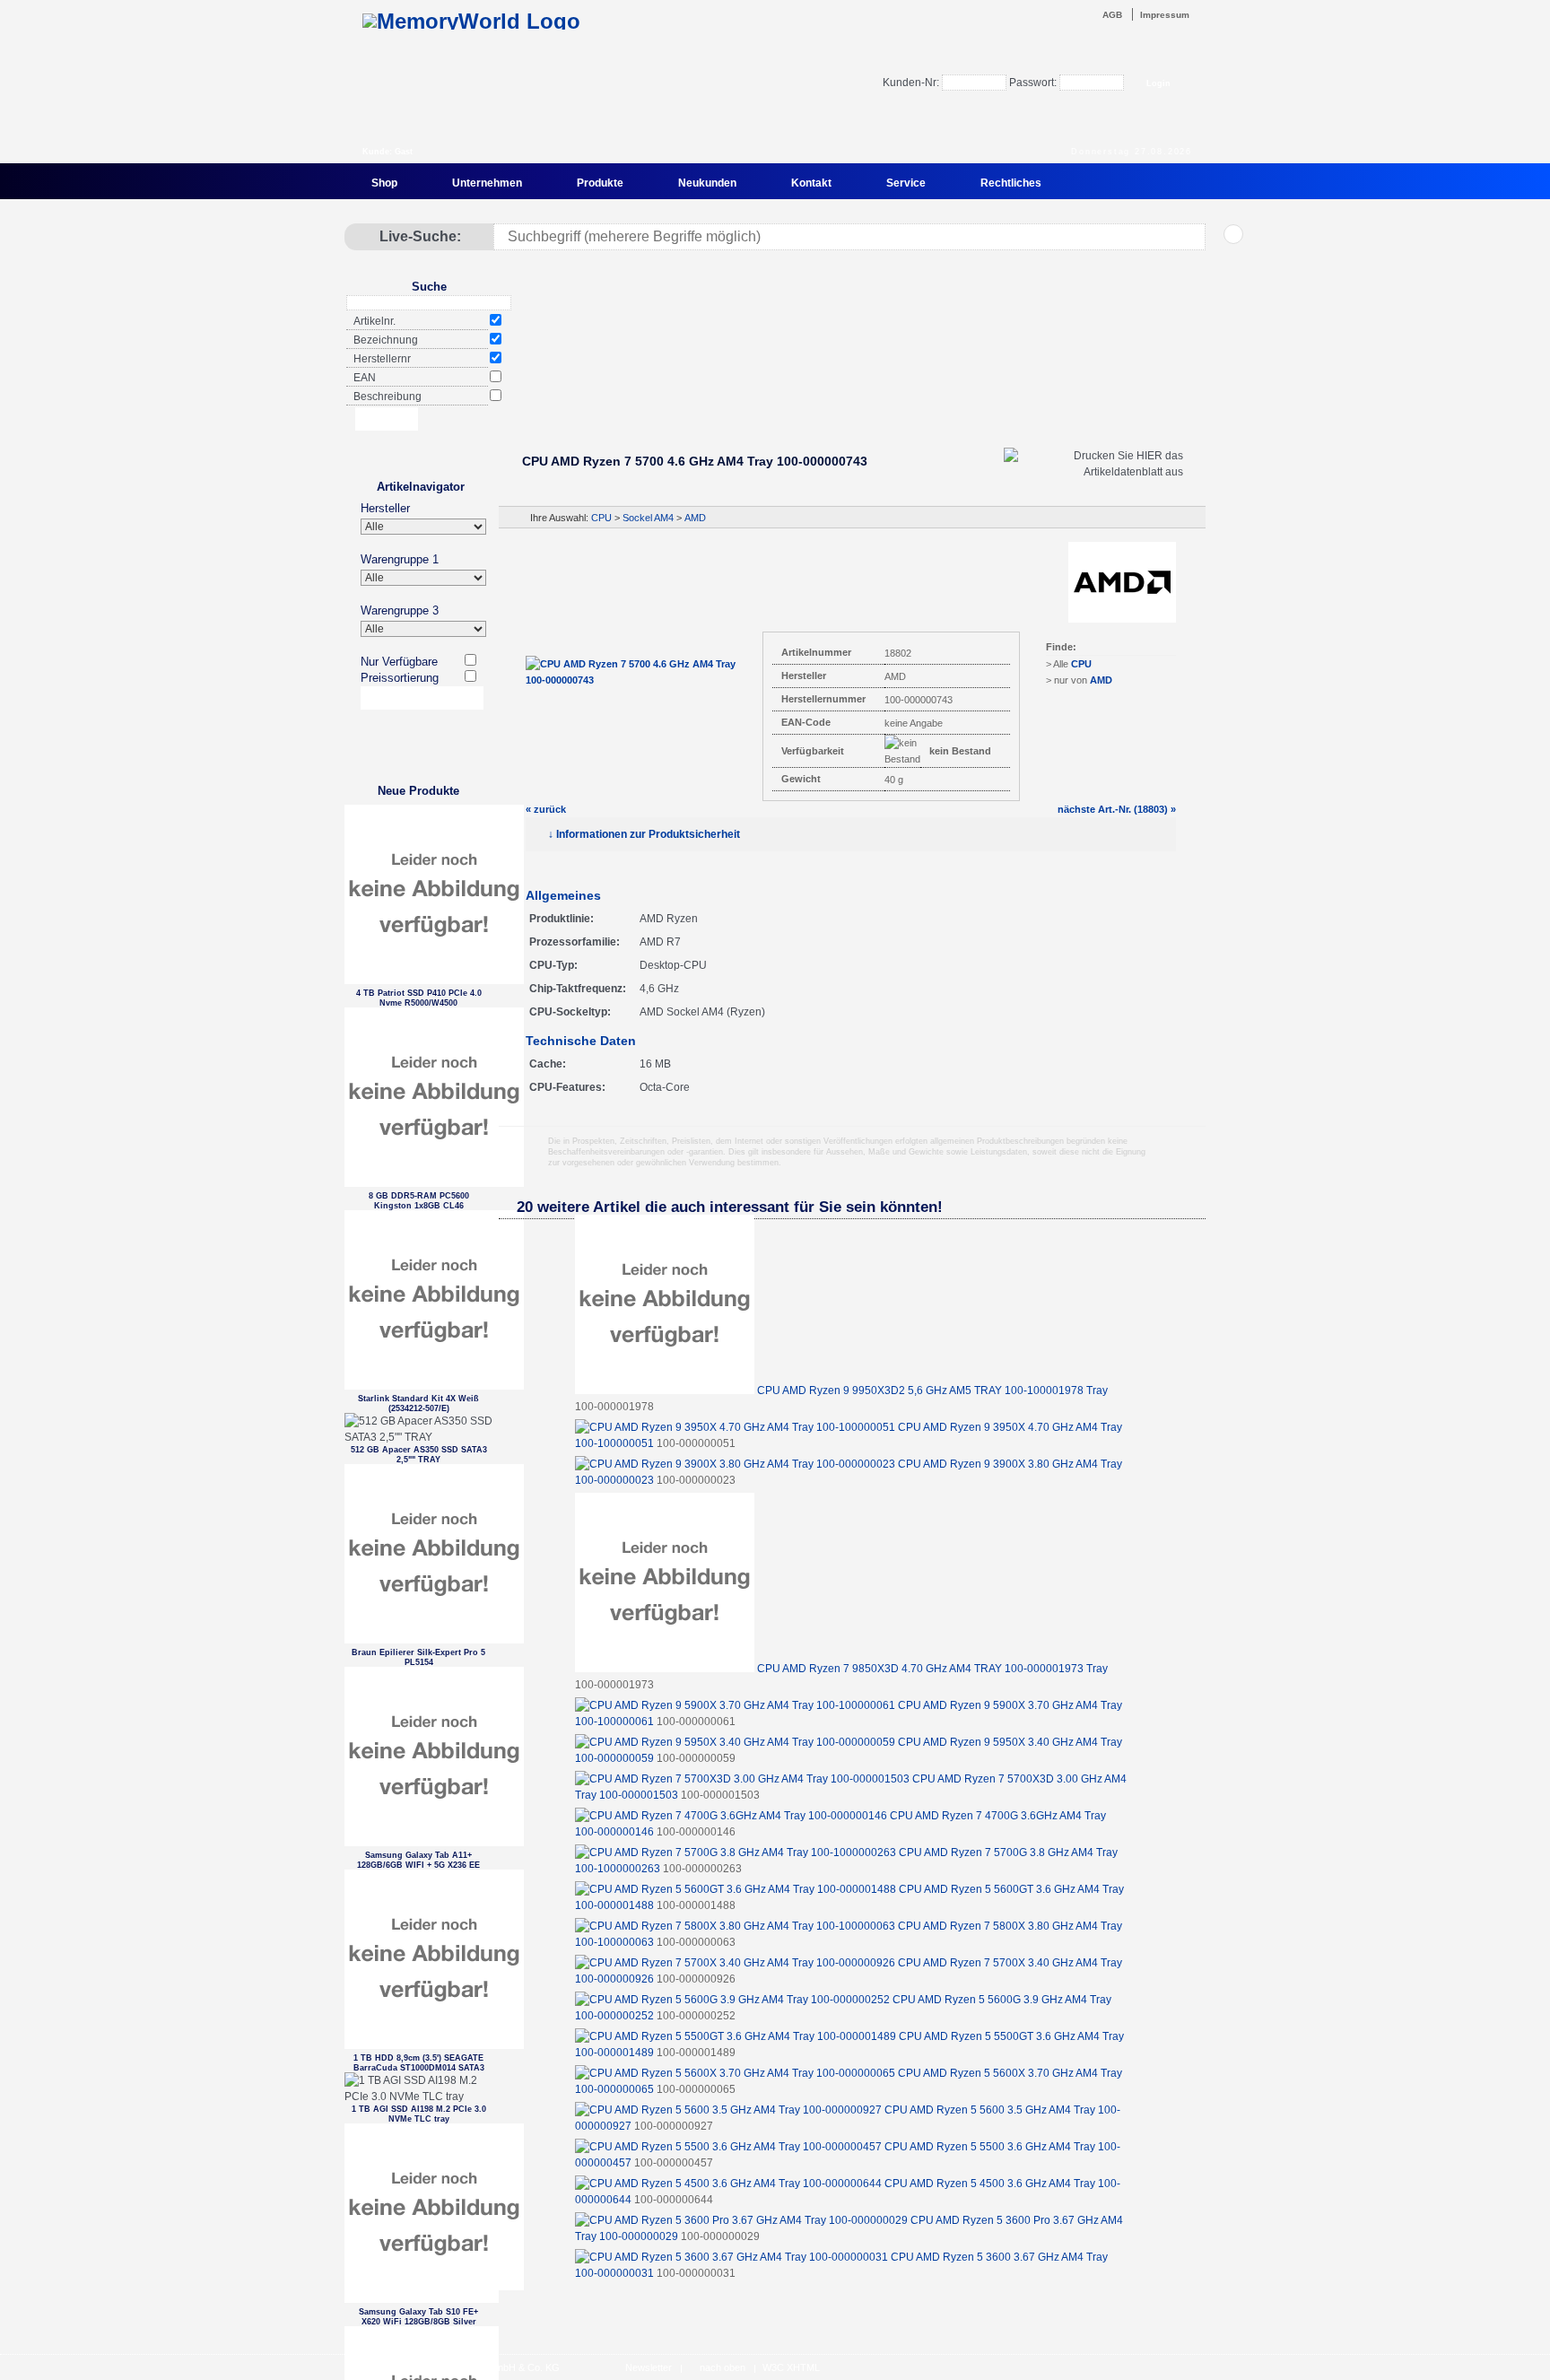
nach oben (723, 2367)
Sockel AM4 (648, 518)
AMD (695, 518)
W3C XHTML (791, 2367)
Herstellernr (382, 359)
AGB (1112, 15)
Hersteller (385, 508)
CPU (601, 518)
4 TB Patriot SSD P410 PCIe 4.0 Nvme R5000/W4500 (419, 998)
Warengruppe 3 (400, 610)
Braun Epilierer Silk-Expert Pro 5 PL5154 (418, 1657)
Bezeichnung (386, 340)
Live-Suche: (420, 236)
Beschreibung (387, 397)
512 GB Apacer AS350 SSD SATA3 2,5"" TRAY (419, 1455)
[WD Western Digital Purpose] (851, 388)
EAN (365, 378)
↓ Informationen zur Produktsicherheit (644, 834)
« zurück (546, 809)
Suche (429, 287)
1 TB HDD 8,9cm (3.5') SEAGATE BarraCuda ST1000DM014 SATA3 (419, 2063)
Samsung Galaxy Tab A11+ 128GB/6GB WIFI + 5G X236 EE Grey (418, 1860)
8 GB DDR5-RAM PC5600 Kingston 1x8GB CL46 (419, 1201)
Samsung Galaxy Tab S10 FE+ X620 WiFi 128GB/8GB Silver (418, 2317)
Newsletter (649, 2367)
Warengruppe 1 (400, 559)
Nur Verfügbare (399, 662)
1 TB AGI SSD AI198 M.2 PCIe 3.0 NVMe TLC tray (419, 2114)
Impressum (1165, 15)
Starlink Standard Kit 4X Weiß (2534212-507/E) (418, 1404)
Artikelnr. (374, 321)
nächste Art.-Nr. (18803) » (1117, 809)
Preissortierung (400, 678)
